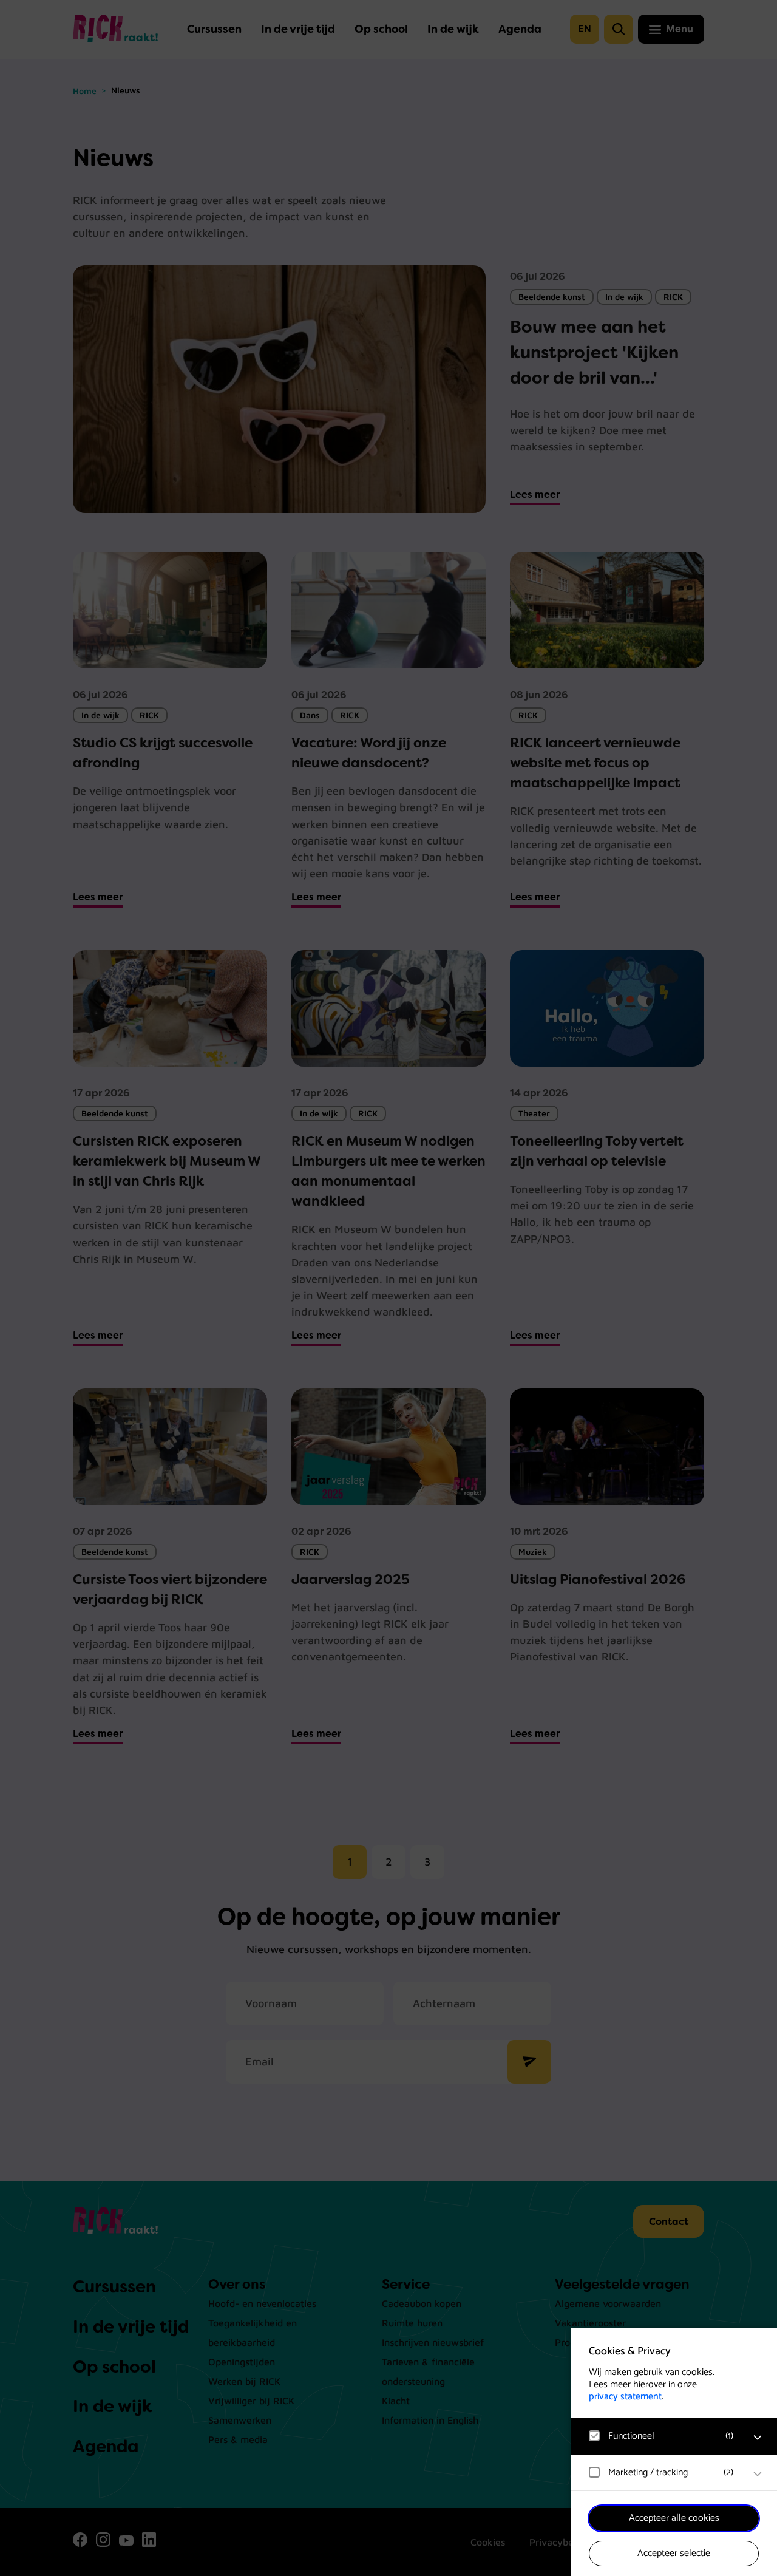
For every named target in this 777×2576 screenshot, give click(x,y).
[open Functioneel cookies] (758, 2438)
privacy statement (625, 2397)
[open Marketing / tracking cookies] (758, 2474)
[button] (662, 2436)
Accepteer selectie (674, 2553)
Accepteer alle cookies (674, 2518)
